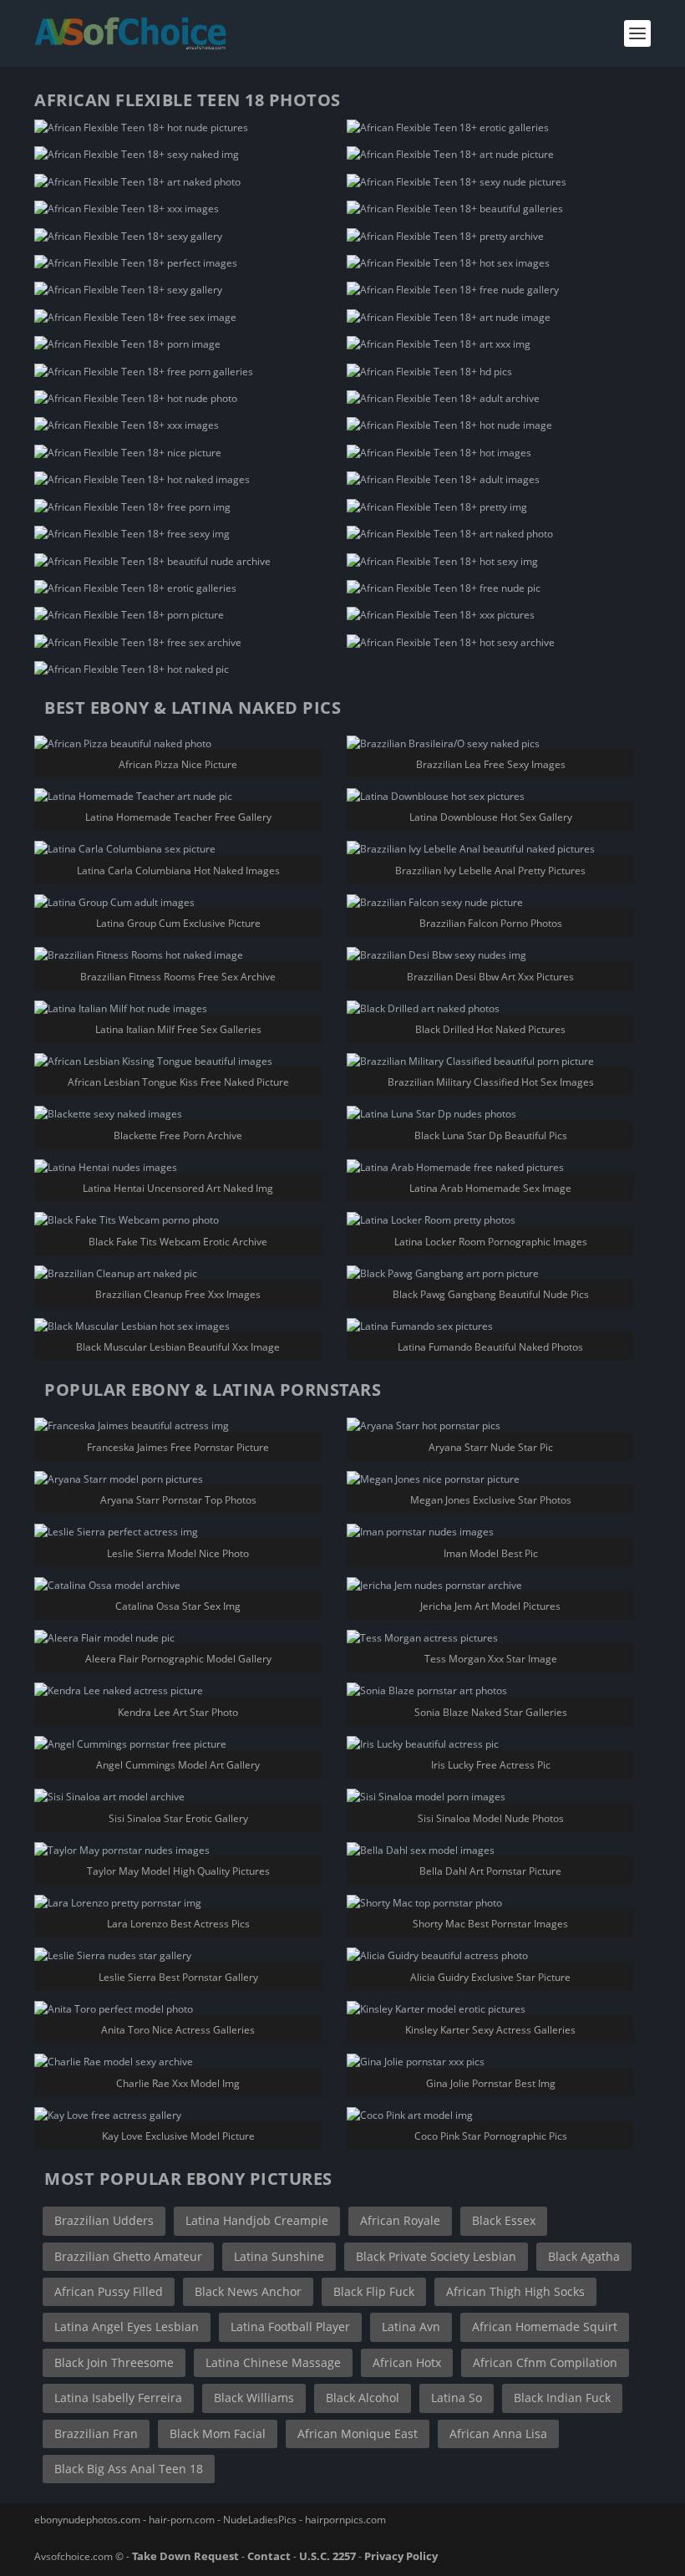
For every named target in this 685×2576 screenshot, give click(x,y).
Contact (269, 2556)
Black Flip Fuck (374, 2291)
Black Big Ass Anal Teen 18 (129, 2469)
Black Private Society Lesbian (436, 2256)
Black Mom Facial (218, 2433)
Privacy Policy (401, 2556)
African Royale (400, 2220)
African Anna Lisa (498, 2433)
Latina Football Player (290, 2327)
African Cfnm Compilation (545, 2362)
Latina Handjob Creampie (257, 2220)
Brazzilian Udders (104, 2220)
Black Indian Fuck (562, 2398)
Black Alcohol (363, 2398)
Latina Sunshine (279, 2256)
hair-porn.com (182, 2520)
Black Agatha (584, 2256)
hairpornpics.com (345, 2520)
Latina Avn (411, 2327)
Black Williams (254, 2398)
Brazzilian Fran (96, 2433)
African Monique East (358, 2433)
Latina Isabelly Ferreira (118, 2398)
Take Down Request (185, 2556)
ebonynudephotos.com (87, 2520)
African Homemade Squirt (545, 2327)
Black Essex (504, 2220)
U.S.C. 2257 (327, 2556)
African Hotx (407, 2362)
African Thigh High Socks (515, 2291)
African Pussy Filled (109, 2291)
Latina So (457, 2398)
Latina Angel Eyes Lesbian (127, 2327)
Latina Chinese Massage (273, 2362)
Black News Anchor (248, 2291)
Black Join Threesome (114, 2362)
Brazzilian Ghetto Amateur (128, 2256)
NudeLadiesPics (260, 2520)
